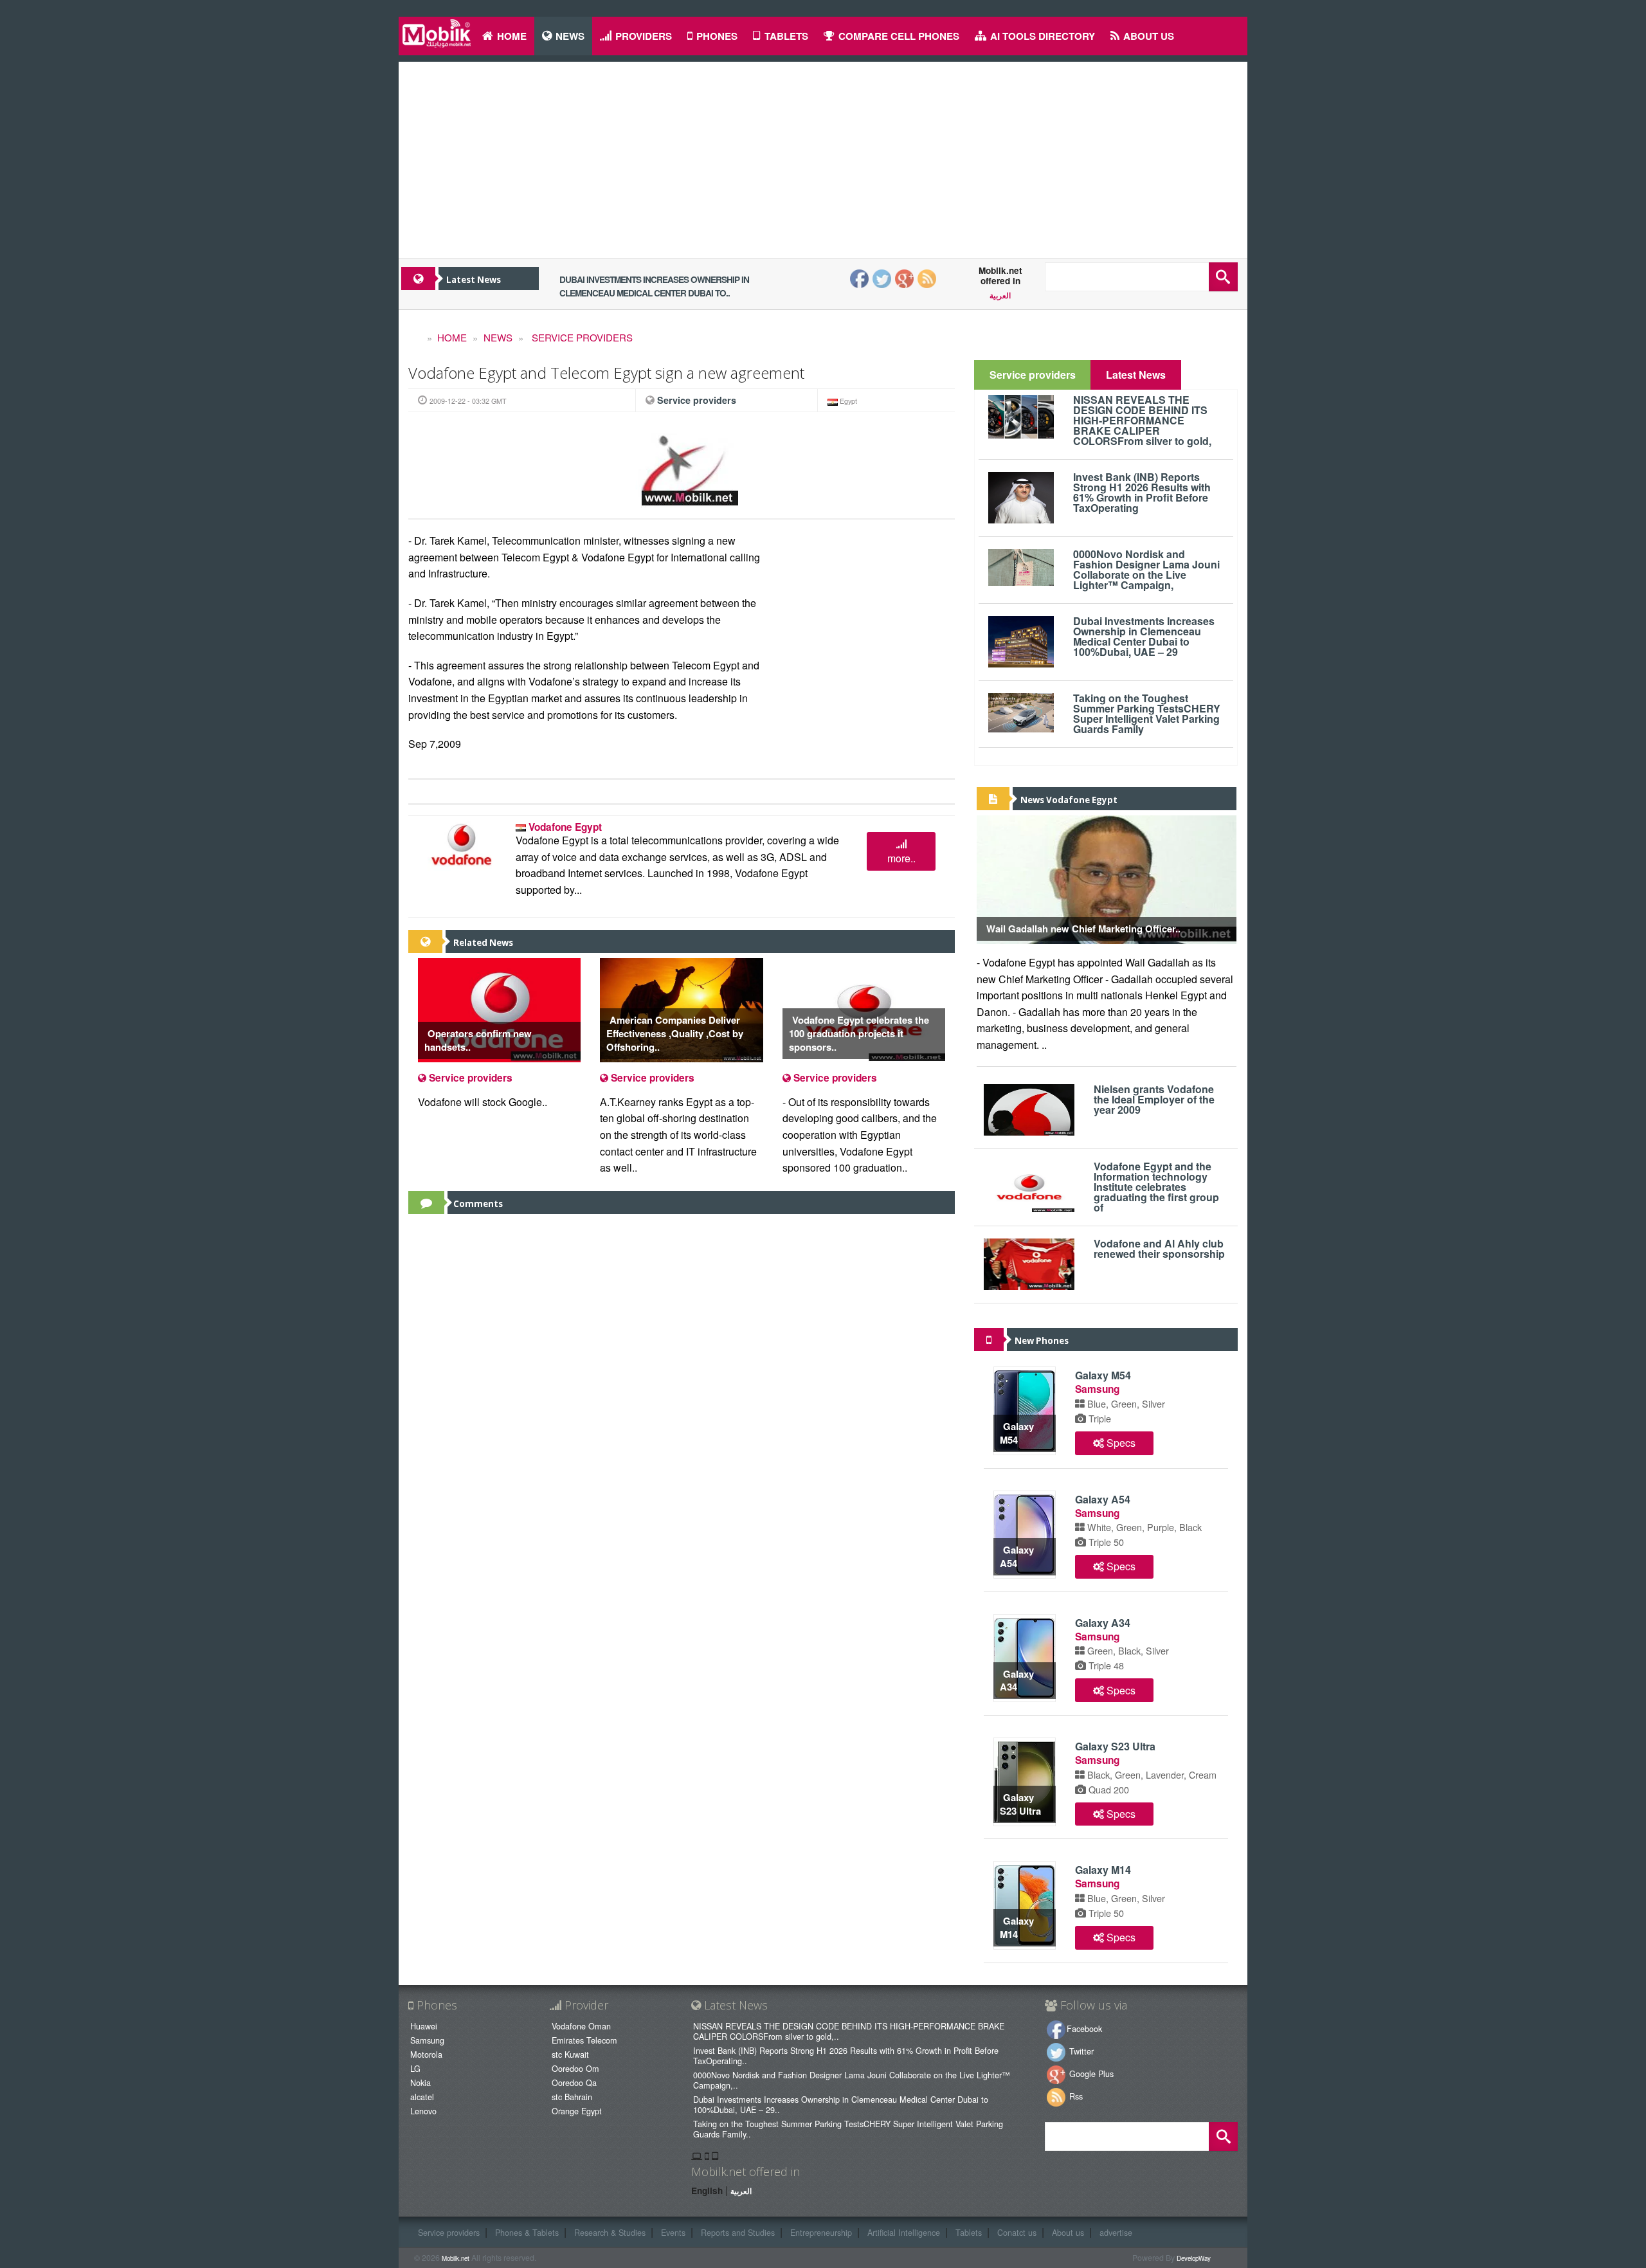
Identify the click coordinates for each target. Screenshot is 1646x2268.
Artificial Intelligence (904, 2232)
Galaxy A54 (1017, 1556)
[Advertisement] (823, 155)
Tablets (786, 36)
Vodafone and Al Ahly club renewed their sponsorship (1159, 1248)
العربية (1000, 296)
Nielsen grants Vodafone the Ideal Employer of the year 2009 (1154, 1099)
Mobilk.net (456, 2258)
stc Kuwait (570, 2054)
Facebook (1084, 2028)
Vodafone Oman (581, 2026)
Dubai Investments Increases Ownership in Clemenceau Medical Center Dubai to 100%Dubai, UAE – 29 (1144, 636)
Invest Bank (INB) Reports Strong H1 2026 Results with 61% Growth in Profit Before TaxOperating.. (846, 2055)
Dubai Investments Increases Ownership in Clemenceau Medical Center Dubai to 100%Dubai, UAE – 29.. (841, 2104)
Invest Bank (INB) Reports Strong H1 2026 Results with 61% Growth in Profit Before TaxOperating (1142, 492)
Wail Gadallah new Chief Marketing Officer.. (1083, 929)
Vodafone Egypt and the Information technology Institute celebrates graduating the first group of (1156, 1187)
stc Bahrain (572, 2097)
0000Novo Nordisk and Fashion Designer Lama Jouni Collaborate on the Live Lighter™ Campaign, (1146, 569)
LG (415, 2068)
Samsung (1097, 1389)
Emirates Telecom (586, 2040)
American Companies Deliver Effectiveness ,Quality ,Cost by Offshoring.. (675, 1033)
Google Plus (1090, 2073)
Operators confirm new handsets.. (478, 1040)
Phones (717, 36)
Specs (1120, 1443)
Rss (1075, 2096)
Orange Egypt (577, 2111)
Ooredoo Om (575, 2068)
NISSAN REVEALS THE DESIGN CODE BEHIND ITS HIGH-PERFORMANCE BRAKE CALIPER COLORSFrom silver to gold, (1142, 420)
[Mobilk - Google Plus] (906, 277)
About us (1149, 36)
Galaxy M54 (1017, 1433)
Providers (644, 36)
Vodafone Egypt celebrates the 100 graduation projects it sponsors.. (859, 1033)
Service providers (581, 337)
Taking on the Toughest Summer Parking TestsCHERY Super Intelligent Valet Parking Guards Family (1147, 713)
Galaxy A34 (1017, 1681)
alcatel (422, 2097)
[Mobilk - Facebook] (860, 277)
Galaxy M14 (1017, 1928)
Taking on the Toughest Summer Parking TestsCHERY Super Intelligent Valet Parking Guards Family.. (848, 2129)
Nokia (421, 2082)
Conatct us (1017, 2232)
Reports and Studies (738, 2232)
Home (452, 337)
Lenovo (423, 2111)
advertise (1116, 2232)
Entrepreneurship (821, 2232)
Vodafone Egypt (565, 827)
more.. (901, 858)
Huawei (424, 2026)
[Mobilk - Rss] (927, 277)
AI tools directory (1043, 36)
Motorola (426, 2054)
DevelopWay (1194, 2258)
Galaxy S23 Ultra (1020, 1804)
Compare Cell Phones (899, 36)
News (570, 36)
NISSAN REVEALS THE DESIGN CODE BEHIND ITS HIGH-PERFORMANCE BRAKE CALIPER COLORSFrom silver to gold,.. (849, 2031)
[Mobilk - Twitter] (884, 277)
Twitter (1080, 2051)
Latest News (1136, 375)
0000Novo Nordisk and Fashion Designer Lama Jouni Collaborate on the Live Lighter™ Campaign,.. (852, 2080)
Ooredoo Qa (574, 2082)
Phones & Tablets (527, 2232)
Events (673, 2232)
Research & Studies (610, 2232)
